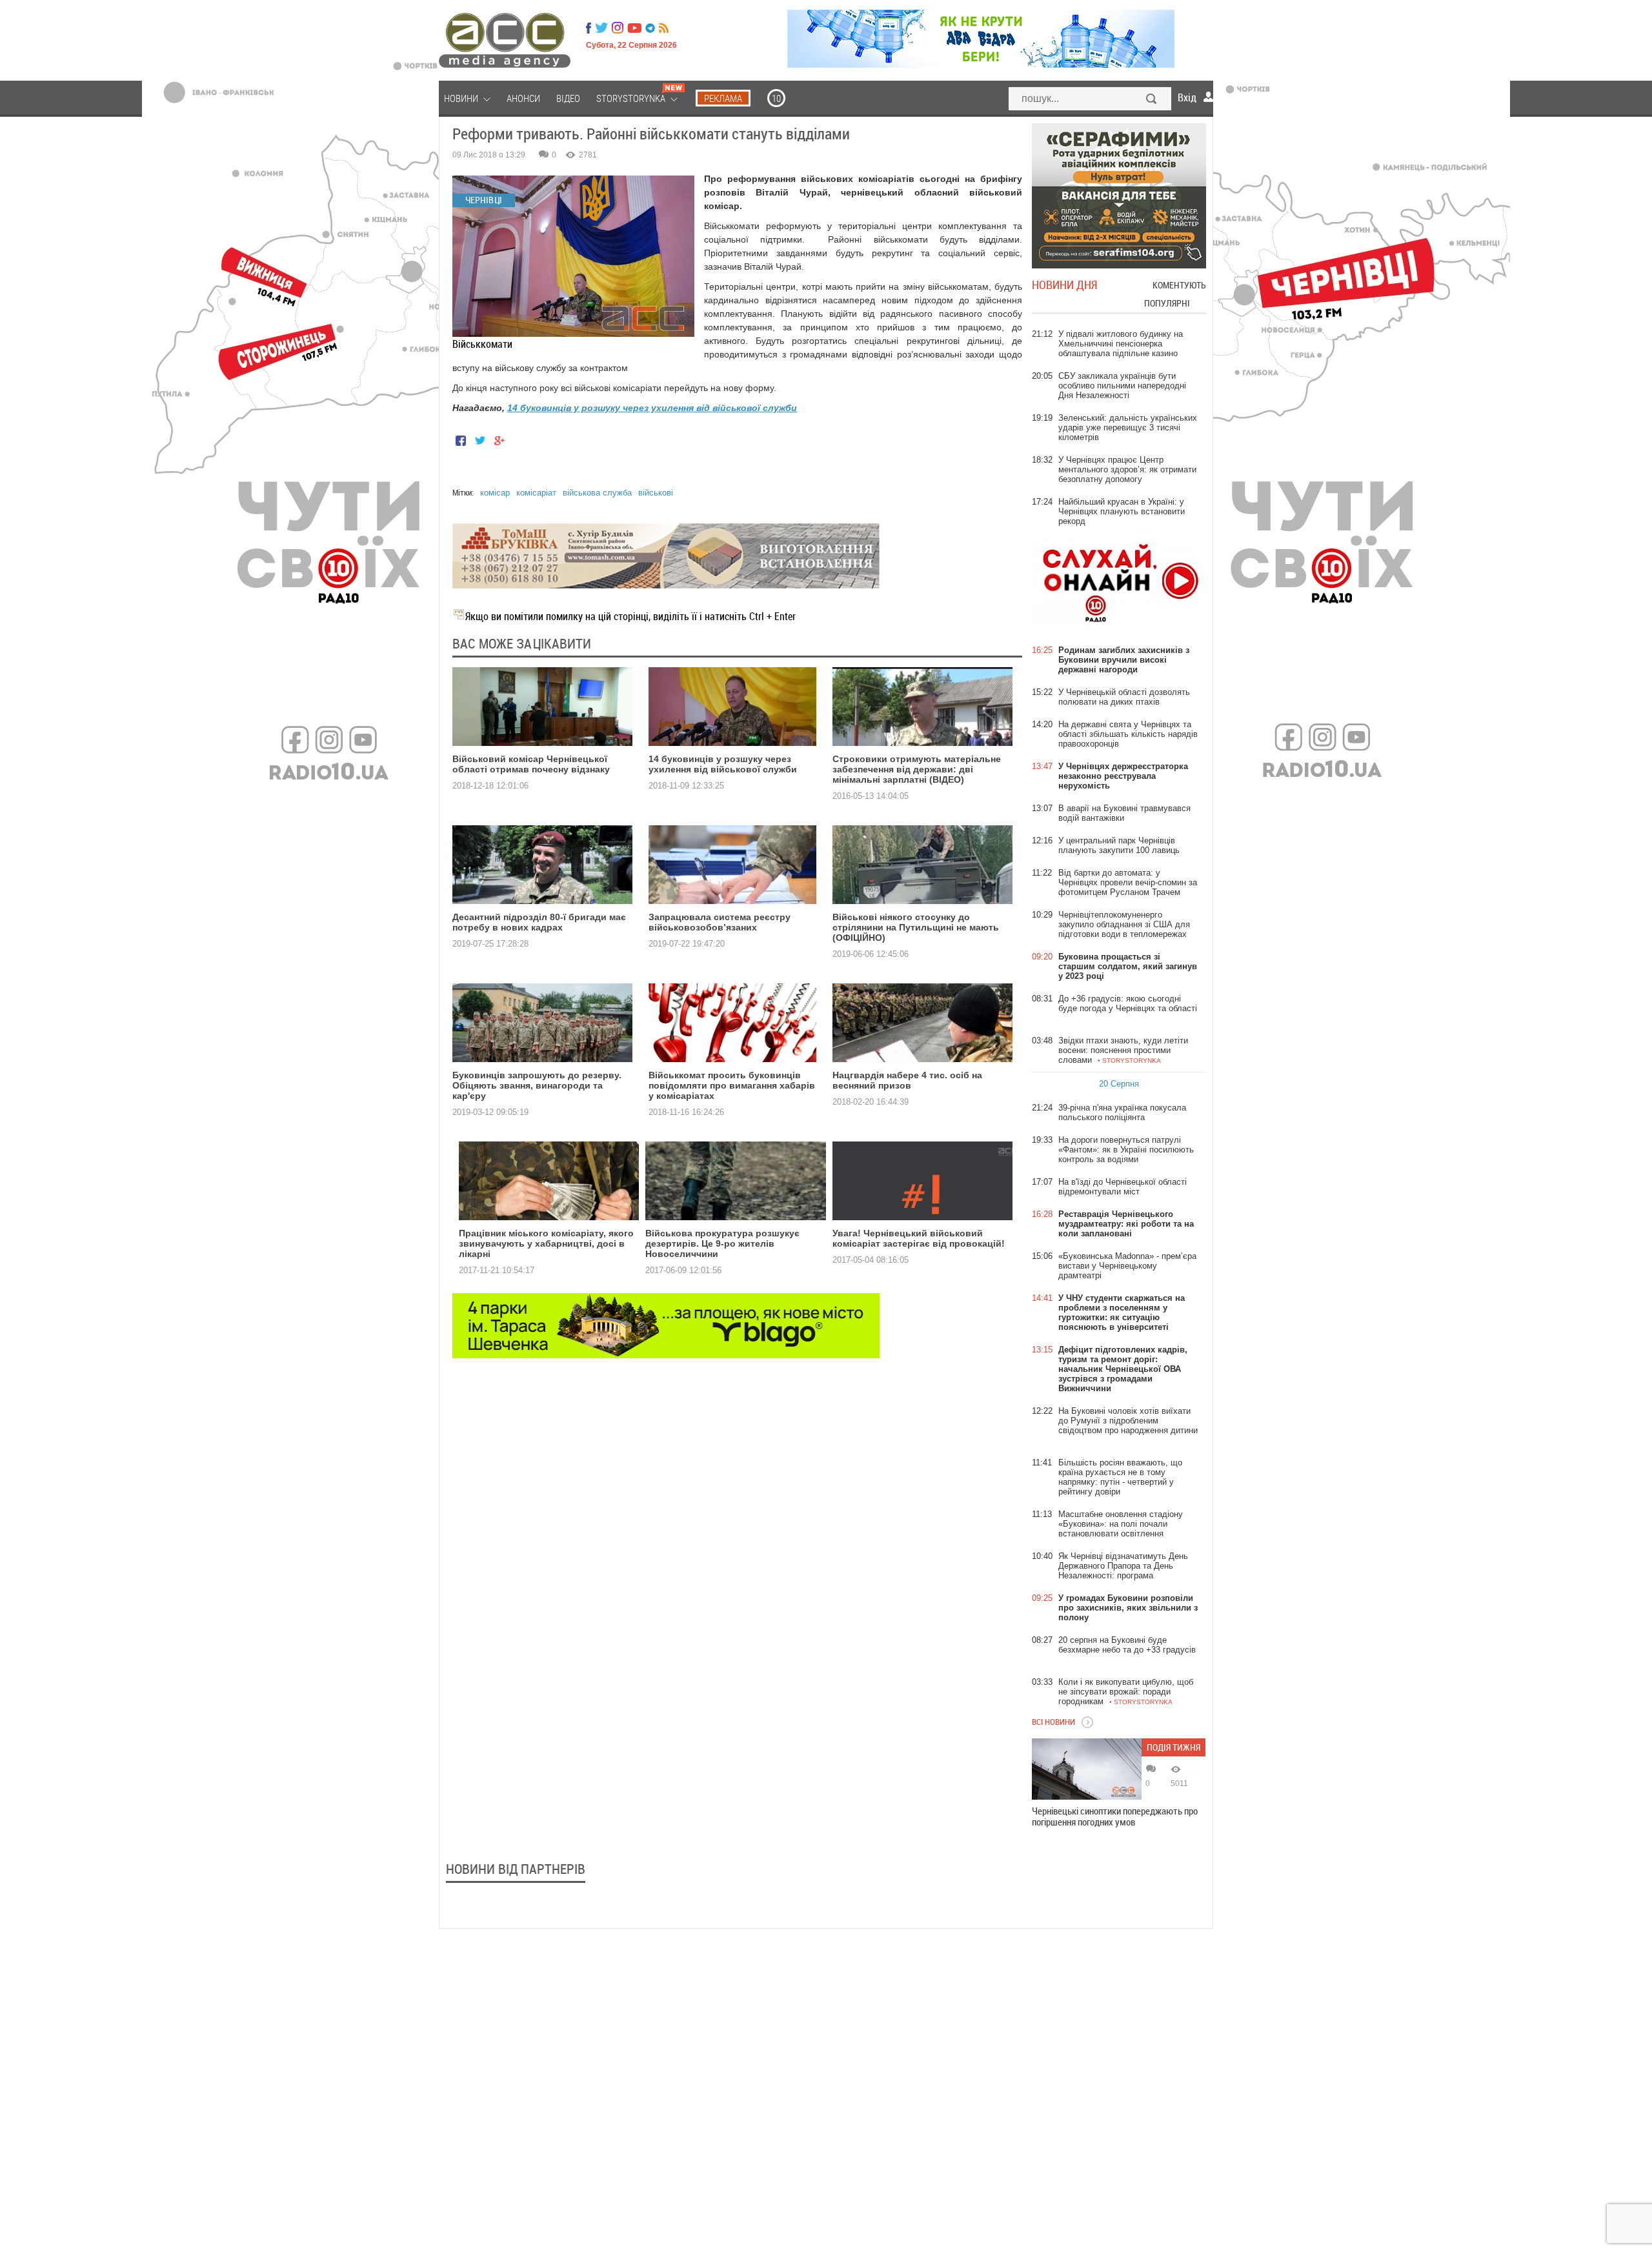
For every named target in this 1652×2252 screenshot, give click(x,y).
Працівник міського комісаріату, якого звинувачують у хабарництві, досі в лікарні (546, 1243)
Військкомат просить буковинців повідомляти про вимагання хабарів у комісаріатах (732, 1085)
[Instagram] (619, 28)
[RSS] (664, 28)
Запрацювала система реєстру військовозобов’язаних (720, 922)
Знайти (1152, 100)
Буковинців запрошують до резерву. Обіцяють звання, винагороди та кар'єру (537, 1085)
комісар (495, 493)
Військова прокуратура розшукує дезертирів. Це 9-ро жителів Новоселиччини (722, 1243)
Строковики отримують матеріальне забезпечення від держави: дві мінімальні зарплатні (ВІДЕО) (917, 769)
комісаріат (536, 493)
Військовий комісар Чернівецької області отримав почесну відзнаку (531, 764)
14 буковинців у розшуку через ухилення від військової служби (652, 408)
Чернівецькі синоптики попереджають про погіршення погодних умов (1115, 1816)
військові (656, 493)
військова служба (597, 493)
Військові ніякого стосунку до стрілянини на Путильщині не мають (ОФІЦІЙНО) (916, 927)
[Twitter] (601, 28)
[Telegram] (650, 28)
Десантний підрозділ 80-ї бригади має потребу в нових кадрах (539, 922)
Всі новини (1053, 1722)
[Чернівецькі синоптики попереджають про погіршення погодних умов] (1087, 1769)
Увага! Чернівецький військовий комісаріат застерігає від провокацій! (919, 1238)
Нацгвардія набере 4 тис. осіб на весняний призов (907, 1080)
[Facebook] (589, 28)
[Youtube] (634, 28)
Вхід (1187, 97)
